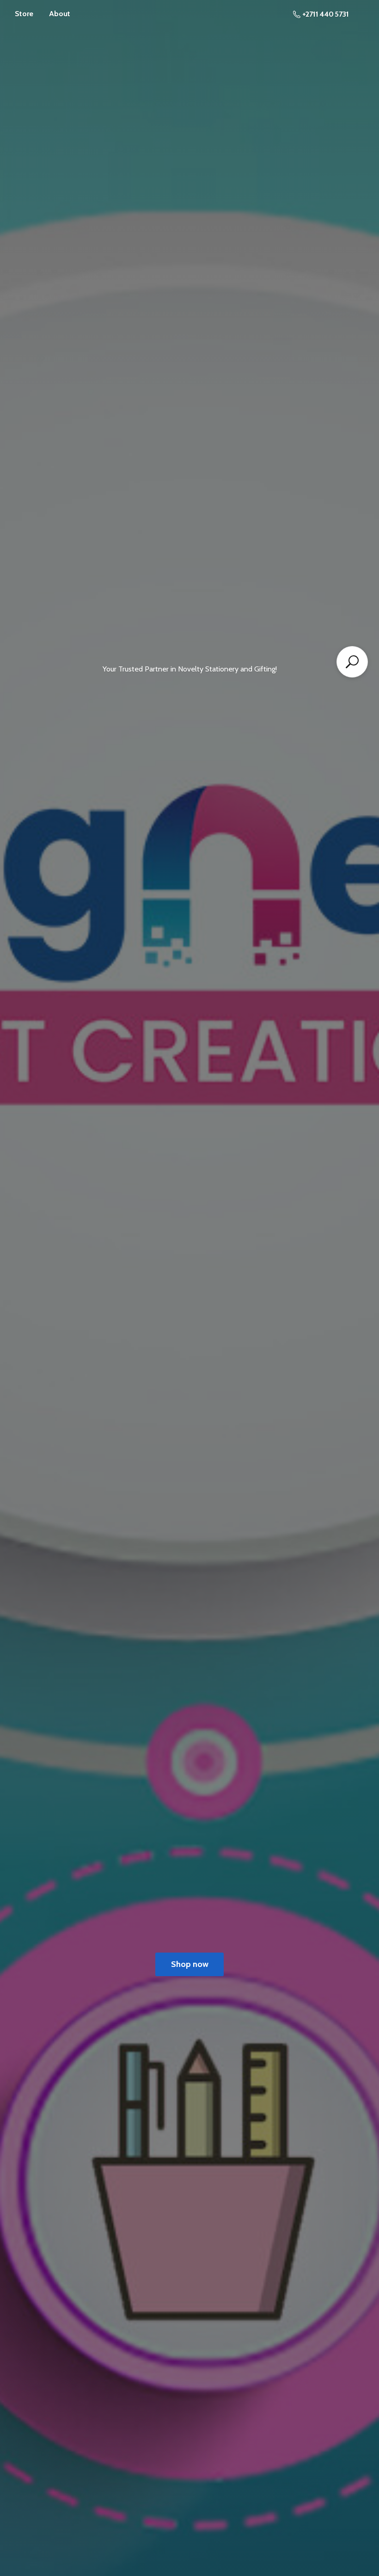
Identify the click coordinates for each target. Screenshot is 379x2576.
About (60, 14)
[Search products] (352, 662)
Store (24, 14)
